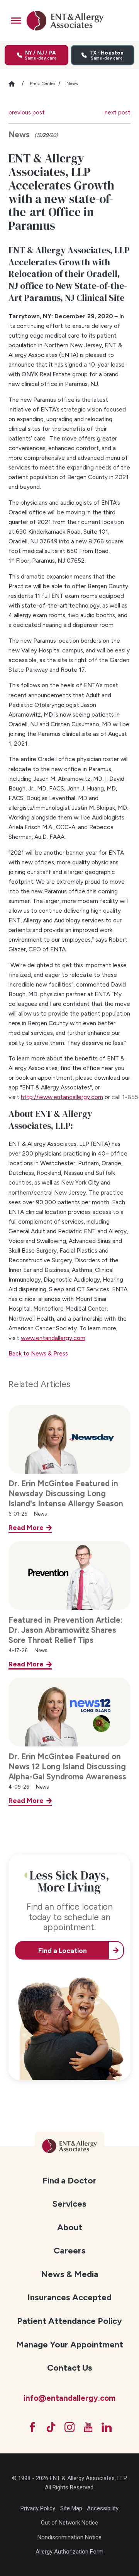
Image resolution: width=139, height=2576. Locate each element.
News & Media (70, 2274)
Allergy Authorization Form (69, 2552)
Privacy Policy (38, 2508)
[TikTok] (51, 2427)
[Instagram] (69, 2427)
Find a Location (63, 1950)
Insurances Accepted (69, 2297)
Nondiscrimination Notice (69, 2537)
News (72, 84)
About (70, 2227)
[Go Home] (15, 84)
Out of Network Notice (69, 2523)
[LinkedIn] (107, 2427)
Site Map (71, 2508)
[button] (16, 20)
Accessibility (103, 2508)
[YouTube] (88, 2427)
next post (118, 112)
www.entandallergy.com (53, 1338)
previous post (27, 112)
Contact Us (70, 2368)
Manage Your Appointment (70, 2345)
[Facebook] (32, 2427)
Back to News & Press (38, 1353)
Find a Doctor (69, 2181)
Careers (70, 2251)
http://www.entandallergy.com (62, 1097)
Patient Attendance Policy (69, 2321)
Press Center (42, 84)
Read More (26, 1527)
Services (69, 2204)
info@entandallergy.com (69, 2398)
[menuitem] (70, 2180)
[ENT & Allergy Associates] (65, 20)
